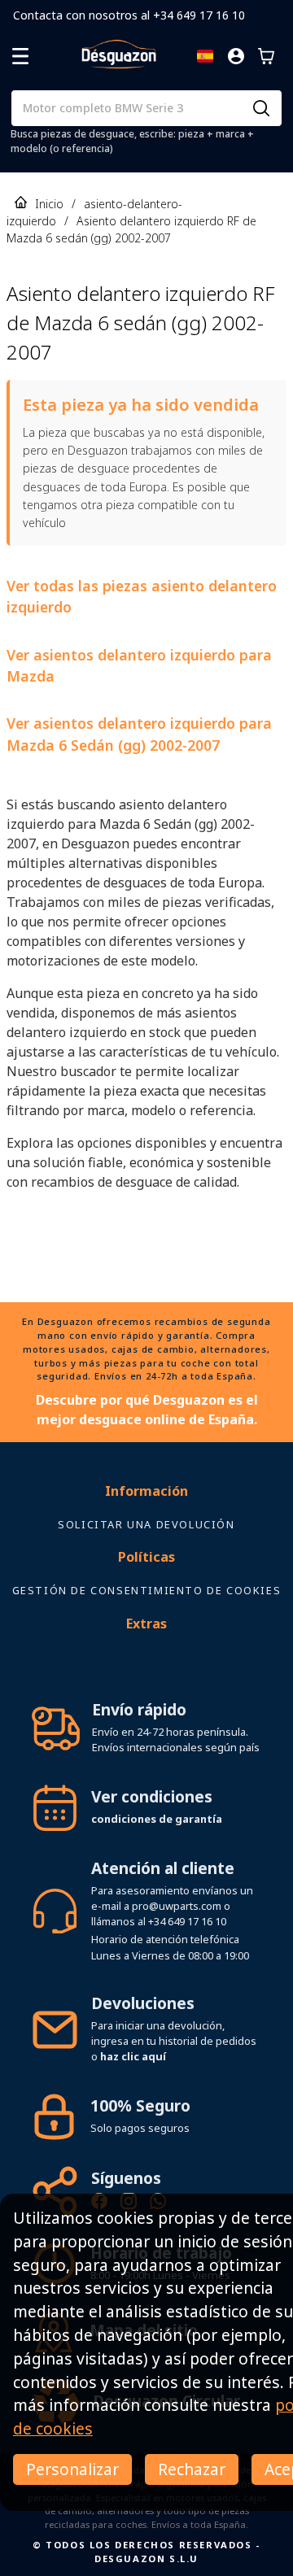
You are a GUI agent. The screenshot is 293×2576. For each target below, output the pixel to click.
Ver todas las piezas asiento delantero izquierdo (142, 596)
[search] (261, 108)
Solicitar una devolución (146, 1524)
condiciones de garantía (157, 1819)
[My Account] (236, 56)
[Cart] (266, 56)
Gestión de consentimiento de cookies (147, 1590)
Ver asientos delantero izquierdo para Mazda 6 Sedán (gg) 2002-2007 (139, 734)
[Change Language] (205, 56)
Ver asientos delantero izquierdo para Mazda (139, 665)
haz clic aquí (133, 2056)
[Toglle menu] (20, 56)
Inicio (49, 204)
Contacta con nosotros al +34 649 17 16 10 (129, 15)
